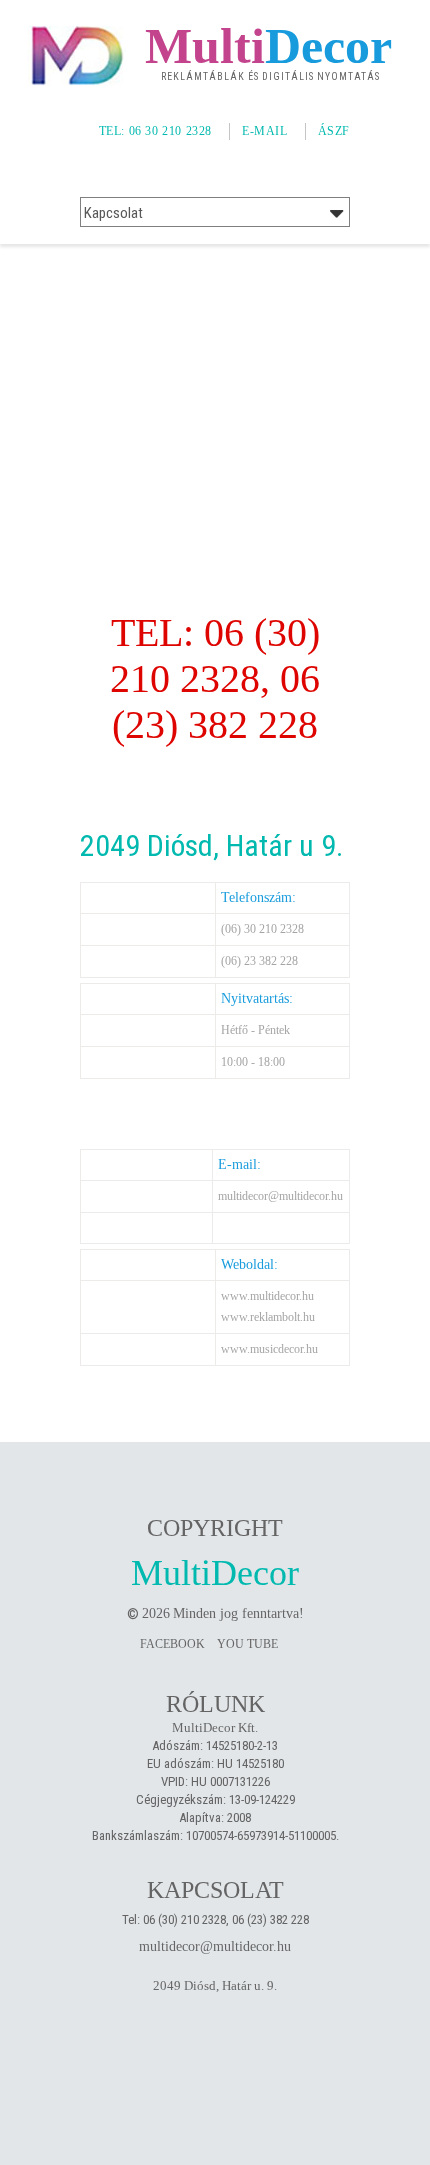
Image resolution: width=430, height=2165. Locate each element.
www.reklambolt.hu (268, 1317)
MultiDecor (215, 1573)
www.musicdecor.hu (269, 1349)
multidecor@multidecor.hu (280, 1196)
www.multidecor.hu (267, 1296)
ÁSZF (334, 131)
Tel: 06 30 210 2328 (155, 131)
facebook (172, 1644)
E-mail (265, 131)
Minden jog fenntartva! (238, 1613)
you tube (247, 1644)
